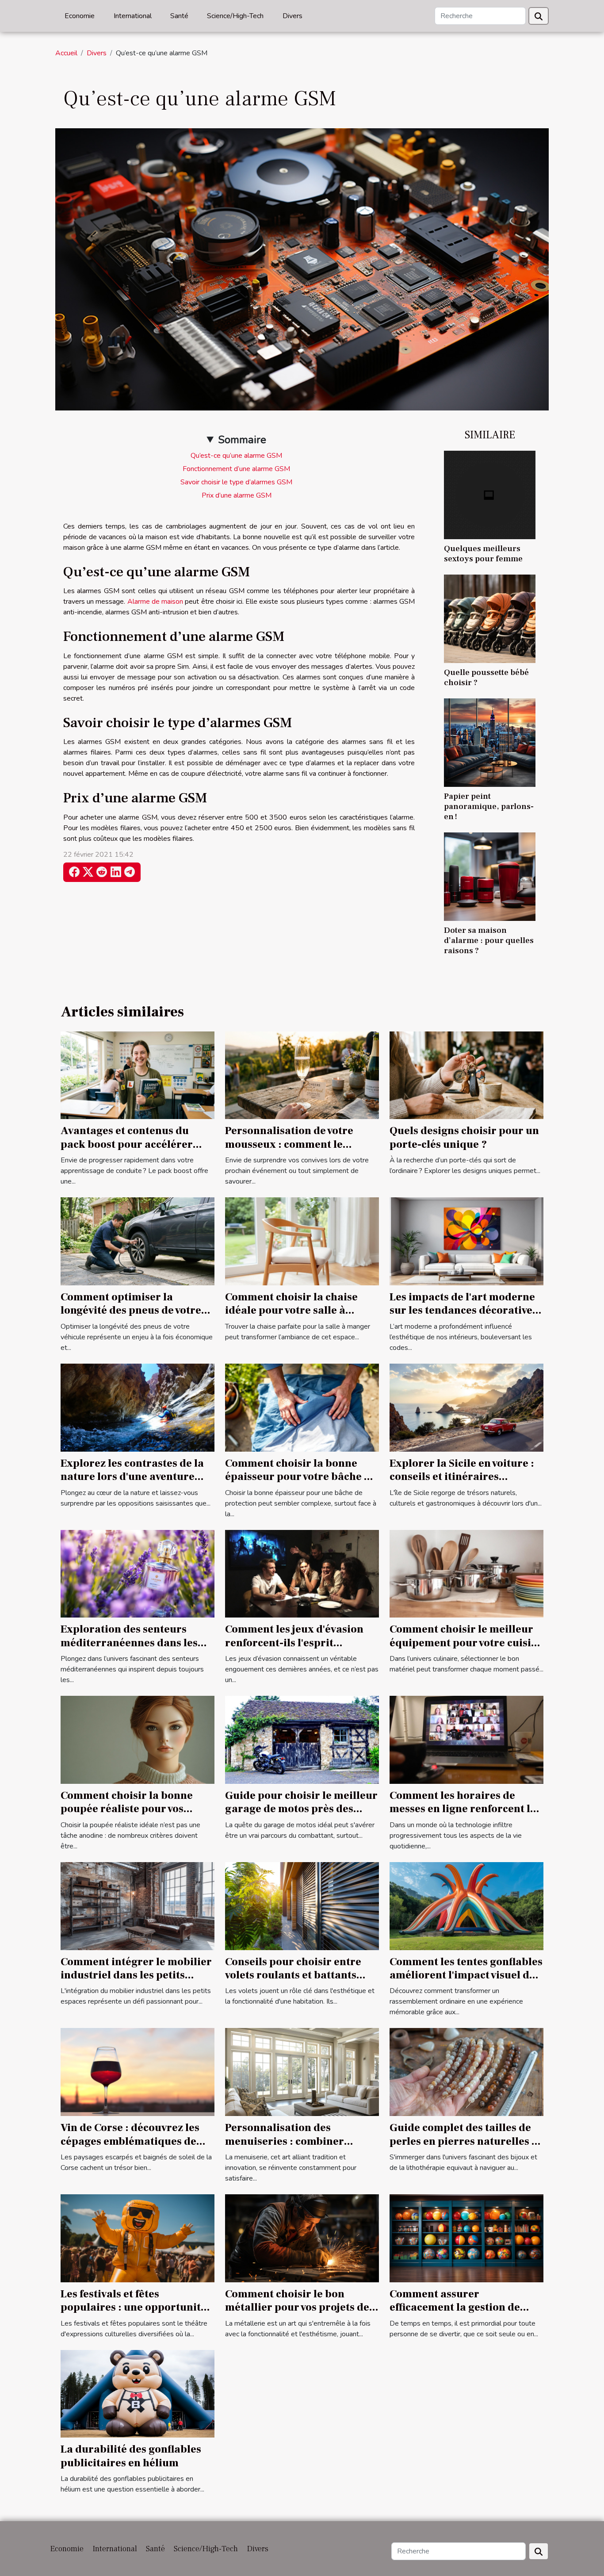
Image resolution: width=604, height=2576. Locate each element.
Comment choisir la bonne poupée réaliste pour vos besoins (127, 1809)
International (133, 16)
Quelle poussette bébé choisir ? (486, 677)
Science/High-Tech (235, 16)
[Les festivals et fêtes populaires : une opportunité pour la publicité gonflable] (138, 2238)
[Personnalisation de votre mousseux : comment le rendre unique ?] (302, 1075)
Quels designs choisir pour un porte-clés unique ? (464, 1137)
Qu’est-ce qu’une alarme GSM (236, 456)
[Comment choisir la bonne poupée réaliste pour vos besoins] (138, 1739)
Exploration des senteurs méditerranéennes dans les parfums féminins (129, 1643)
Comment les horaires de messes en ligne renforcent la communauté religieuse (463, 1809)
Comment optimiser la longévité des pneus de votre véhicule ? (131, 1311)
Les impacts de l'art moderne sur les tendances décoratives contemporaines (463, 1311)
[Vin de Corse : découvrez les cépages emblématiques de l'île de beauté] (138, 2072)
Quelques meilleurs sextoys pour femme (483, 554)
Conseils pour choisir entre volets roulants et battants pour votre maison (293, 1975)
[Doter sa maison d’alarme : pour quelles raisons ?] (490, 876)
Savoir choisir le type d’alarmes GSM (236, 482)
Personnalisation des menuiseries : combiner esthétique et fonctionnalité (295, 2141)
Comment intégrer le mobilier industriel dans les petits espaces (136, 1975)
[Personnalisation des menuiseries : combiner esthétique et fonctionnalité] (302, 2072)
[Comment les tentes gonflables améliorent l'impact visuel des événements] (466, 1905)
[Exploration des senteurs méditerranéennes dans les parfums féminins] (138, 1573)
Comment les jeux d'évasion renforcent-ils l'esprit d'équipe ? (294, 1643)
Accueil (66, 53)
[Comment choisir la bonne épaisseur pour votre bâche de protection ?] (302, 1407)
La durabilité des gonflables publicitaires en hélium (131, 2456)
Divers (292, 16)
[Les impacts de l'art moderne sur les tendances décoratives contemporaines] (466, 1241)
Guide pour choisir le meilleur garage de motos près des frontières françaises (301, 1809)
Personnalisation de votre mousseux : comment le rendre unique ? (289, 1144)
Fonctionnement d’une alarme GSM (236, 469)
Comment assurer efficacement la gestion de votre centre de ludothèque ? (462, 2308)
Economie (80, 16)
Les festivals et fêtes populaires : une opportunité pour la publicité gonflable (134, 2308)
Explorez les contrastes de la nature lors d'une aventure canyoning (132, 1477)
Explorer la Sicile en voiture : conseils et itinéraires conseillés (462, 1477)
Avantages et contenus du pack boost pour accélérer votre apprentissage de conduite (127, 1151)
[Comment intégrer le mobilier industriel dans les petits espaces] (138, 1905)
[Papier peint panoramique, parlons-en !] (490, 742)
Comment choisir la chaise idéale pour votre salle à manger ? (291, 1311)
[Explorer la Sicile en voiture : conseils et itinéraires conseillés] (466, 1407)
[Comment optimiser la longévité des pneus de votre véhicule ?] (138, 1241)
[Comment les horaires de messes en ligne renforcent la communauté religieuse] (466, 1739)
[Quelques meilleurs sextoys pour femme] (490, 494)
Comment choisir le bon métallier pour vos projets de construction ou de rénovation (301, 2308)
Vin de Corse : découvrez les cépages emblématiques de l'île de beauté (130, 2141)
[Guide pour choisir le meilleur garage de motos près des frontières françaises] (302, 1739)
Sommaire (242, 440)
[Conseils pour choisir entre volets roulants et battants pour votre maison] (302, 1905)
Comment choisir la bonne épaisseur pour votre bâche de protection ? (301, 1477)
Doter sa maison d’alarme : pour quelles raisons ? (489, 940)
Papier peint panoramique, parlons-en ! (489, 806)
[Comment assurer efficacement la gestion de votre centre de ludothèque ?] (466, 2238)
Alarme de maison (155, 602)
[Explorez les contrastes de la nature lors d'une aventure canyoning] (138, 1407)
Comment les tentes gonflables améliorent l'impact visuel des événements (466, 1975)
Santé (179, 16)
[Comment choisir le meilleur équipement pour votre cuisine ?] (466, 1573)
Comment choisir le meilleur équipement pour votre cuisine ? (466, 1643)
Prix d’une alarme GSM (237, 495)
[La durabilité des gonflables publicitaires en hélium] (138, 2393)
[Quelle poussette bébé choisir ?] (490, 618)
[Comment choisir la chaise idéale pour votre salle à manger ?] (302, 1241)
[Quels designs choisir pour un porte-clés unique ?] (466, 1075)
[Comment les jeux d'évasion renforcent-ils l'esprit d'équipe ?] (302, 1573)
